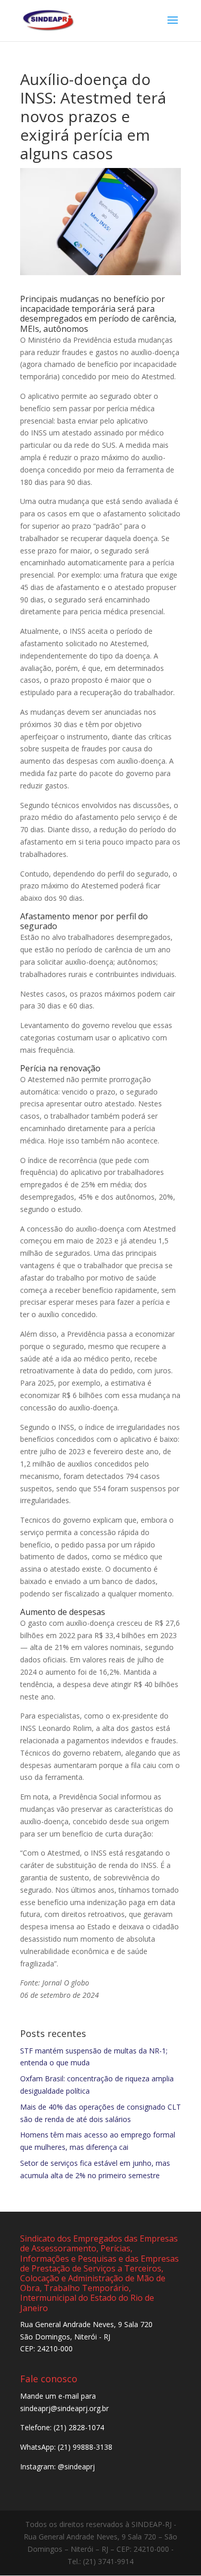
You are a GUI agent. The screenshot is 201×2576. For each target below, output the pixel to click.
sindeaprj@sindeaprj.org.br (64, 2408)
